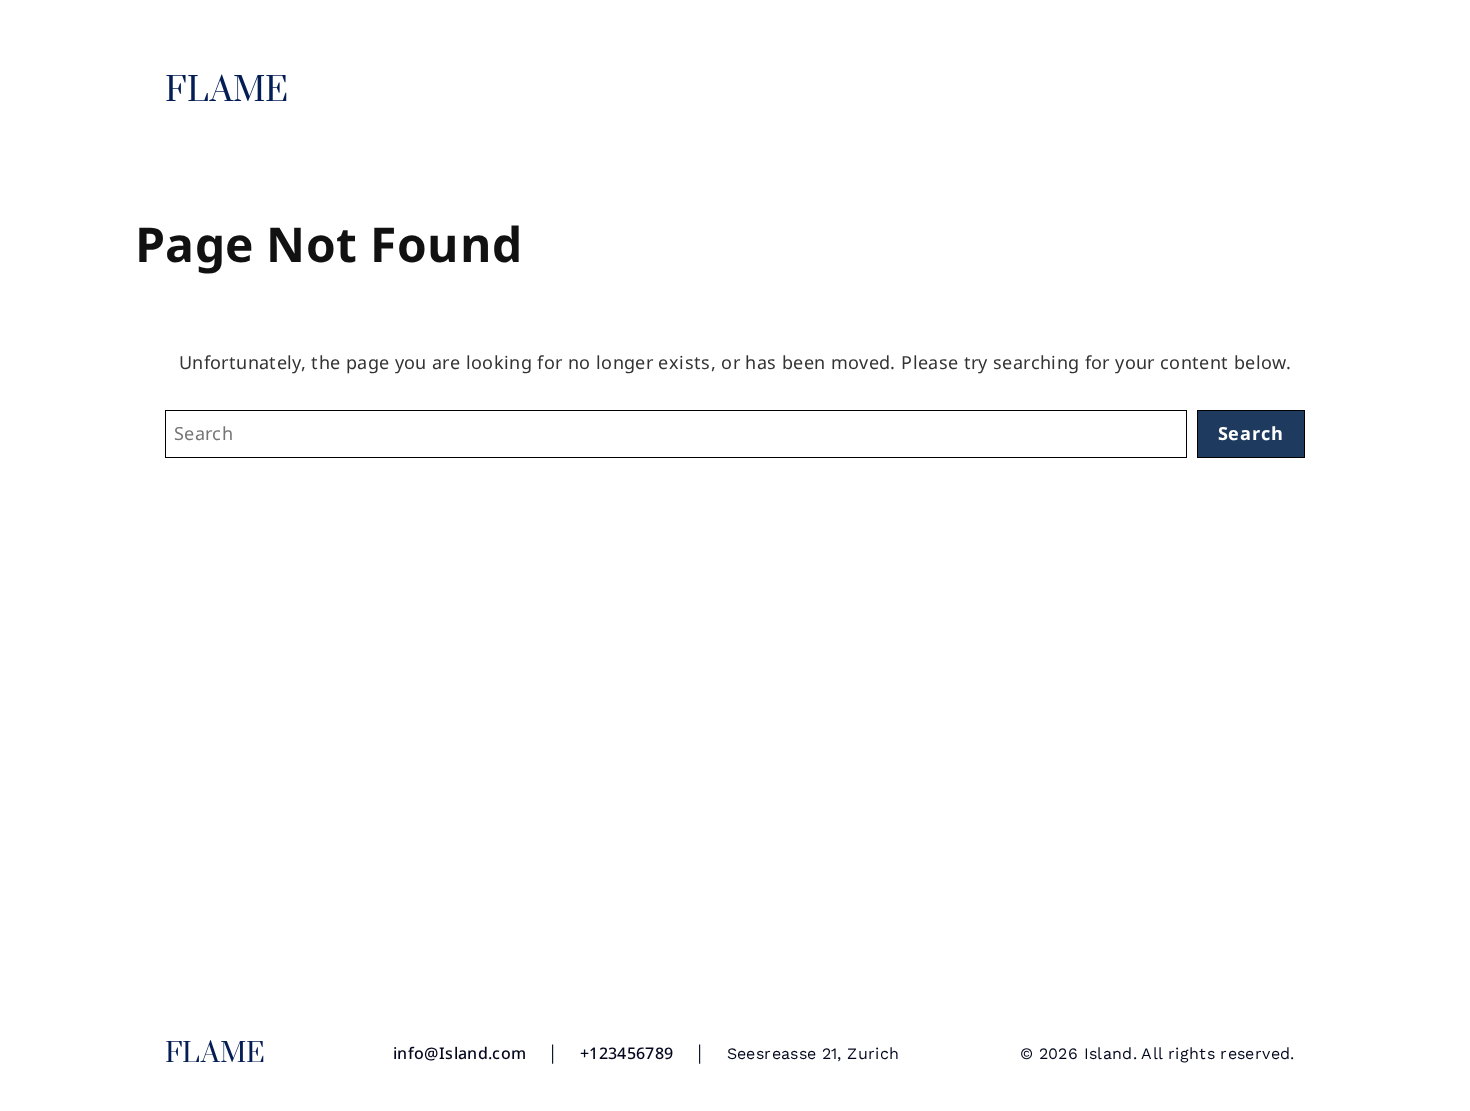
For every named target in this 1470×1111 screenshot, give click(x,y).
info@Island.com (459, 1053)
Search (1251, 433)
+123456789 (627, 1053)
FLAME (227, 91)
